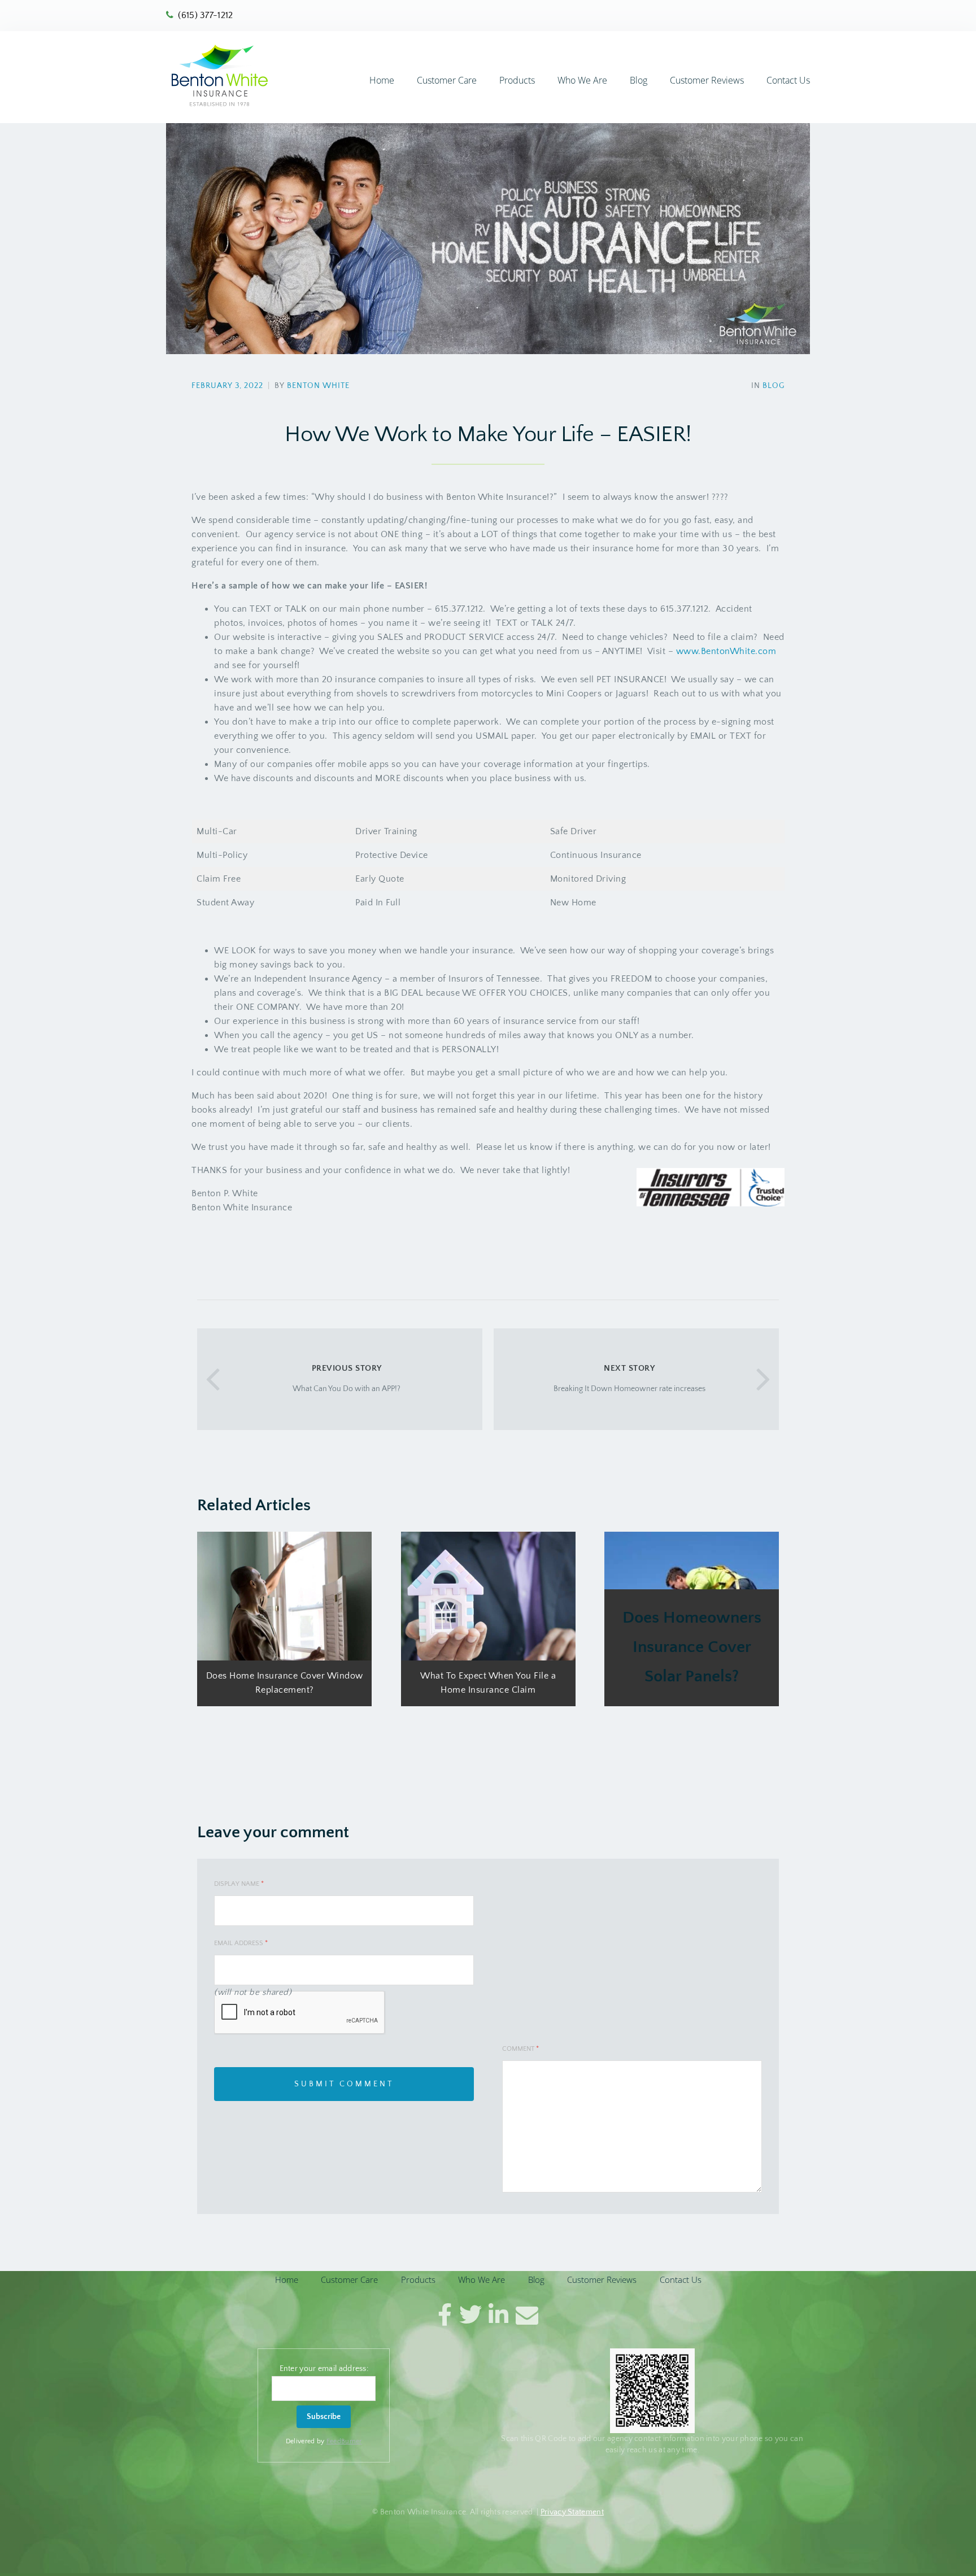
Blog (639, 80)
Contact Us (788, 80)
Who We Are (582, 80)
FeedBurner (344, 2441)
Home (382, 80)
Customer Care (447, 80)
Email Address (241, 1943)
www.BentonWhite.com (726, 651)
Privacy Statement (572, 2512)
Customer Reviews (707, 80)
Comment (520, 2049)
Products (517, 80)
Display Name (239, 1884)
